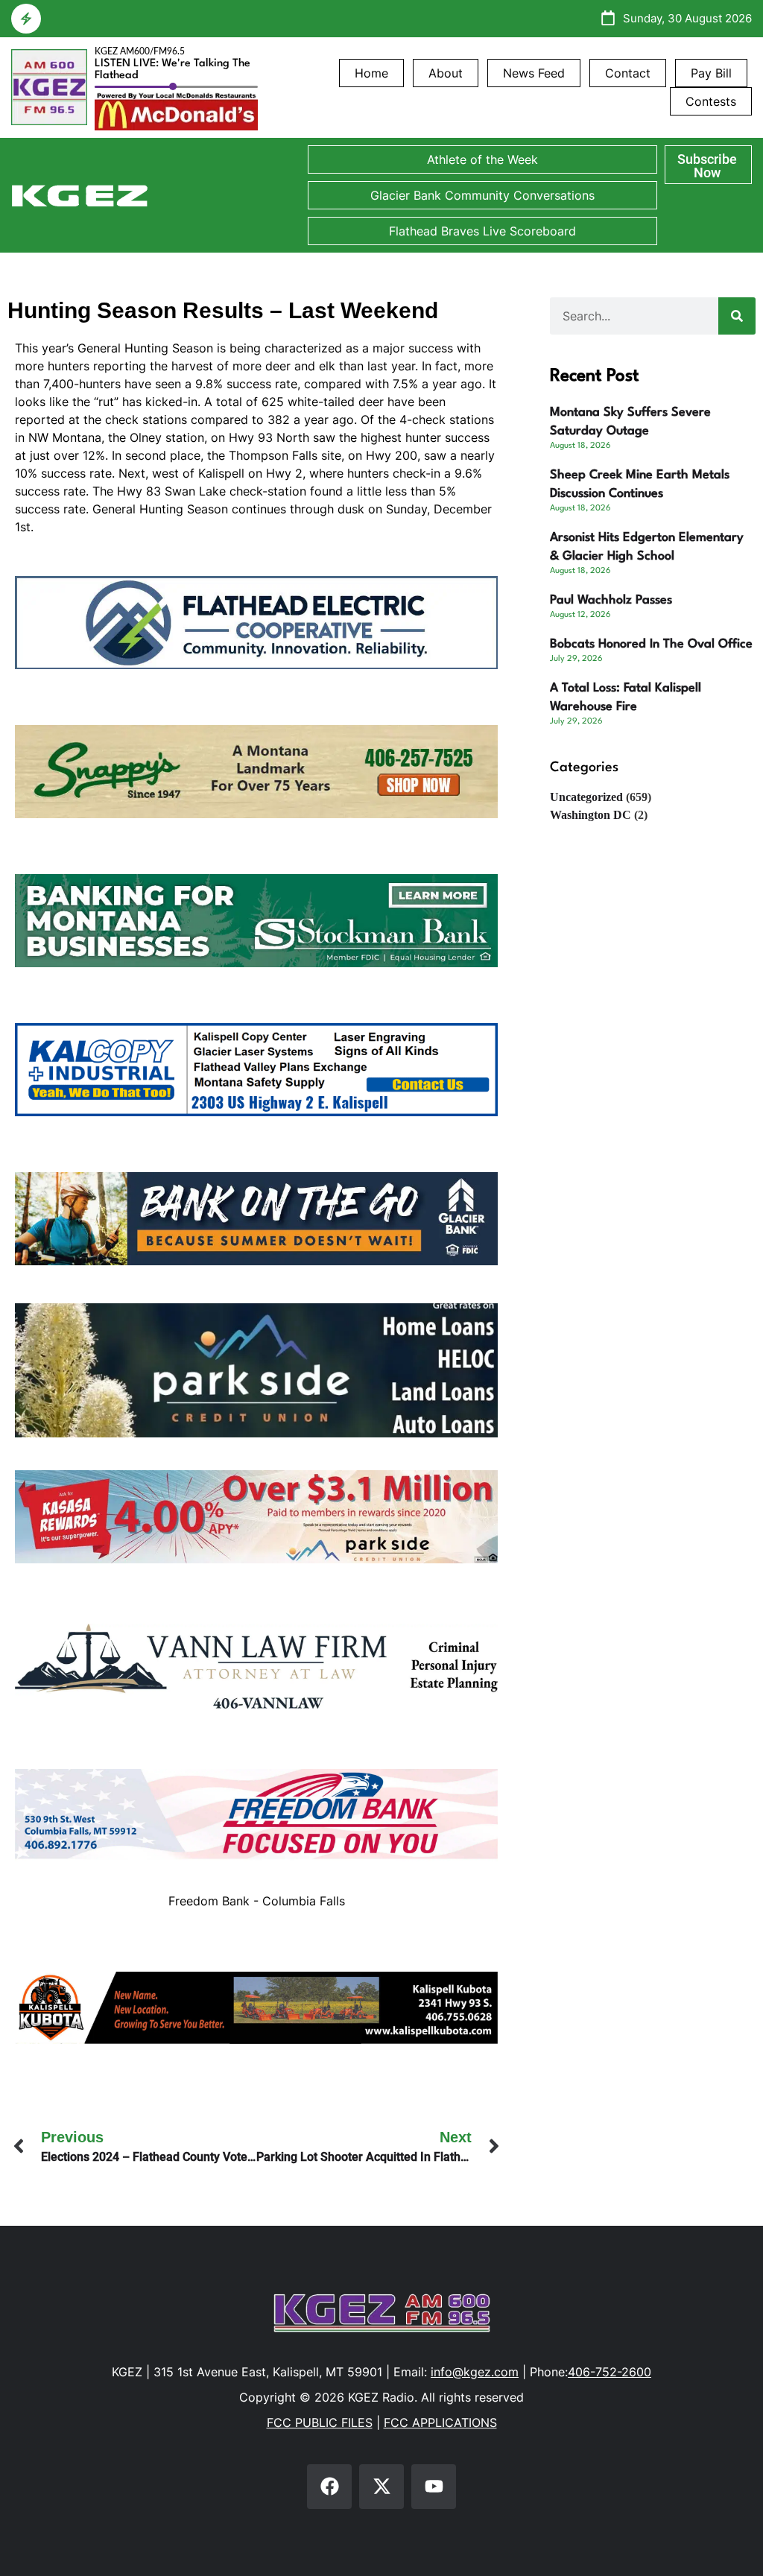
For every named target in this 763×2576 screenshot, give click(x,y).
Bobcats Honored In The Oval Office (651, 644)
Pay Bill (711, 73)
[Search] (737, 316)
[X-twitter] (381, 2487)
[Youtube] (434, 2487)
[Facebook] (329, 2487)
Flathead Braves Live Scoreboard (482, 231)
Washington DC (591, 815)
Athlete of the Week (482, 159)
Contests (711, 101)
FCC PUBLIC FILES (320, 2422)
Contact (628, 73)
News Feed (534, 73)
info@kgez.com (475, 2372)
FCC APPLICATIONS (440, 2422)
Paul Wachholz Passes (611, 600)
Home (371, 73)
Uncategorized (586, 797)
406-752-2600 (610, 2372)
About (446, 73)
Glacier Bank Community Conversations (482, 195)
